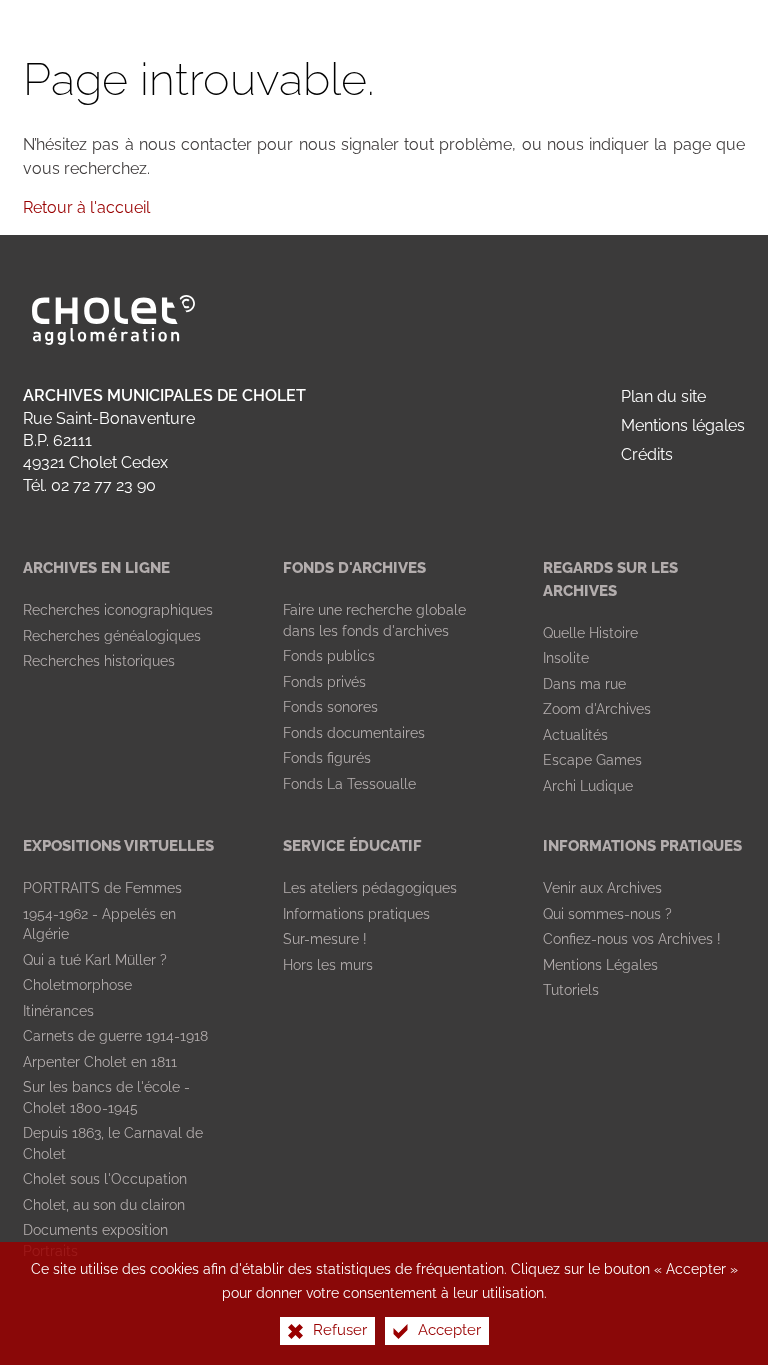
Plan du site (663, 396)
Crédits (647, 454)
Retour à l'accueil (86, 207)
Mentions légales (683, 425)
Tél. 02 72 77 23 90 (89, 485)
